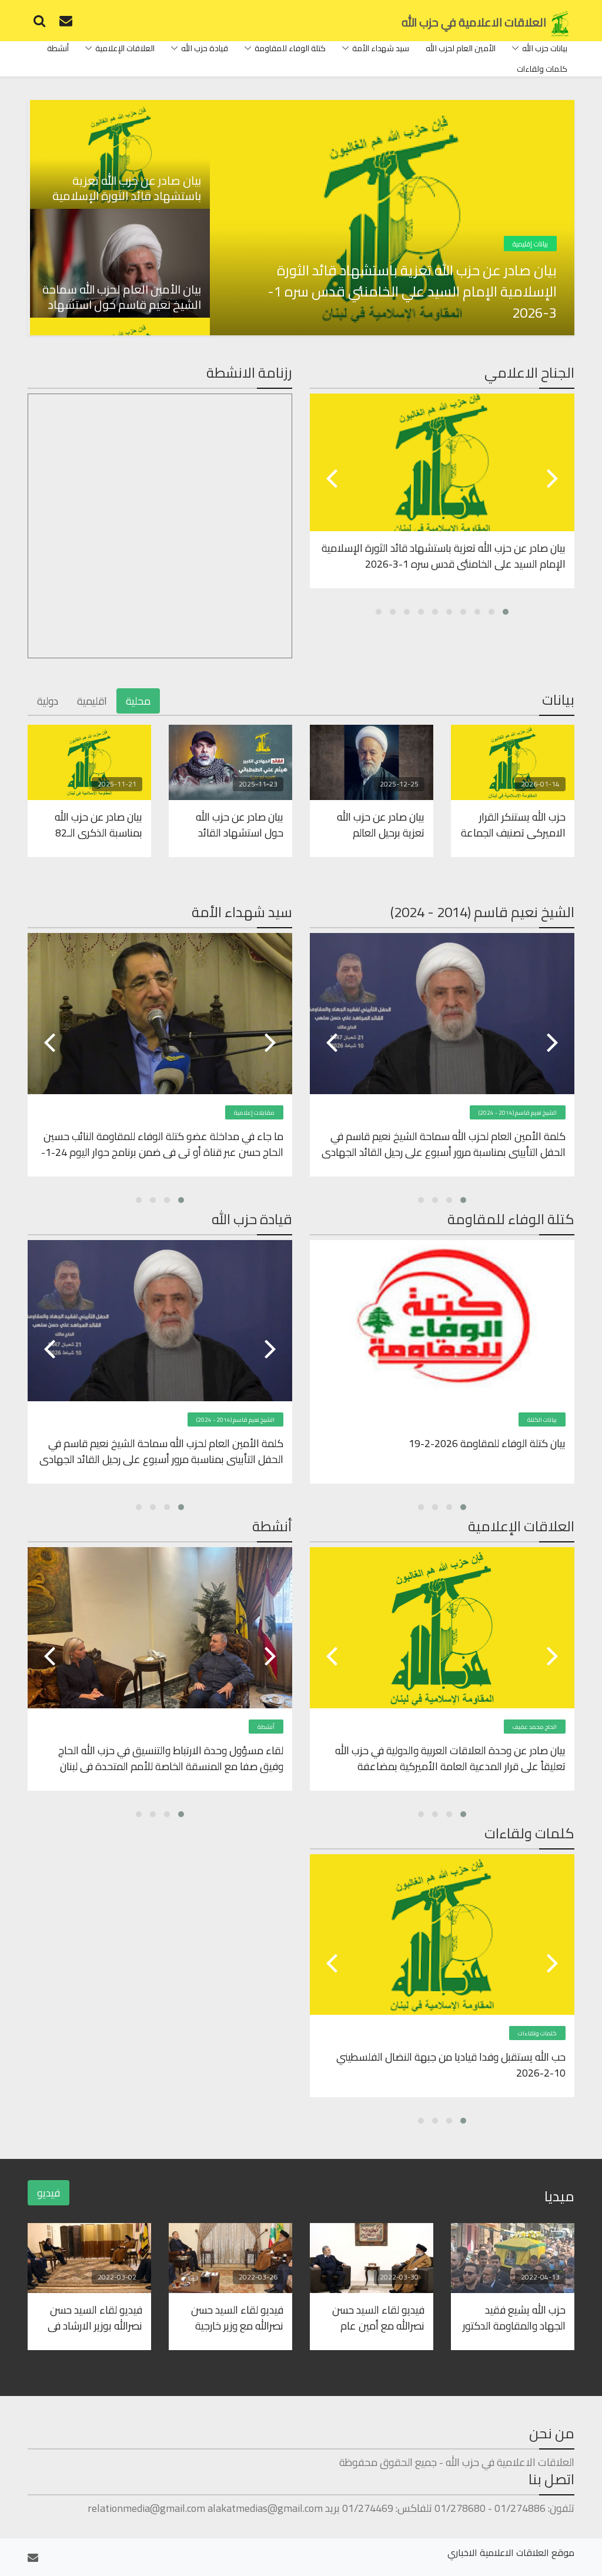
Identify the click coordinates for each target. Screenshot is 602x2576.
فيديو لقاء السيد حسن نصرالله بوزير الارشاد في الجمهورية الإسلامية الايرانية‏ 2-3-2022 (95, 2317)
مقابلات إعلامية (254, 1113)
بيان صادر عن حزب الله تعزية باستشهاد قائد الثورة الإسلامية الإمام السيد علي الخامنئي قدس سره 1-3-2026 (412, 292)
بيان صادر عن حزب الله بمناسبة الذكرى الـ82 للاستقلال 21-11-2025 (93, 824)
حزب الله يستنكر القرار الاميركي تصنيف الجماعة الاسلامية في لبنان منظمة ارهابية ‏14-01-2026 (513, 824)
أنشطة (58, 48)
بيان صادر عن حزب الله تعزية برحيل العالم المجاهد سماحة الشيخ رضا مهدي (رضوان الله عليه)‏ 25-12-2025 (378, 824)
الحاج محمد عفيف (535, 1727)
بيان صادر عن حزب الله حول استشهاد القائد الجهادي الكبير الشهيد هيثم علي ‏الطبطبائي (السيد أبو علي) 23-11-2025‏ (235, 824)
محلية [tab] (138, 701)
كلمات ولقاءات (542, 69)
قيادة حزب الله (205, 48)
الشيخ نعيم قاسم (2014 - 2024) (518, 1113)
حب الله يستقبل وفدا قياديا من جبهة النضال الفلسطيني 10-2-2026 (451, 2064)
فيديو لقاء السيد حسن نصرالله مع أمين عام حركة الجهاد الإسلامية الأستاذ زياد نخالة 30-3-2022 (377, 2317)
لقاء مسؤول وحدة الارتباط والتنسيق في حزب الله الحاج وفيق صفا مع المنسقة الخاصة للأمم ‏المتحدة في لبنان (171, 1758)
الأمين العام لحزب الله (461, 48)
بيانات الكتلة (542, 1420)
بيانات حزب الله (545, 48)
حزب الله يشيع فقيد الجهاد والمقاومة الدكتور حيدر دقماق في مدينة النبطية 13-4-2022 (514, 2317)
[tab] (119, 154)
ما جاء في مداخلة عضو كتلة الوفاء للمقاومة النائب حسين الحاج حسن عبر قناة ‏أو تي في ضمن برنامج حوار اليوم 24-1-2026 (162, 1144)
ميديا (559, 2196)
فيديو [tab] (49, 2193)
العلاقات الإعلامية (125, 48)
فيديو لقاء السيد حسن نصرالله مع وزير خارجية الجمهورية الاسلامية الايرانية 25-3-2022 (237, 2317)
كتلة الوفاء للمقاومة (290, 48)
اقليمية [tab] (92, 701)
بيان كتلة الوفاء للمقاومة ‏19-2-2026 (487, 1444)
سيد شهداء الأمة (381, 48)
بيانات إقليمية (530, 244)
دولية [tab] (48, 701)
